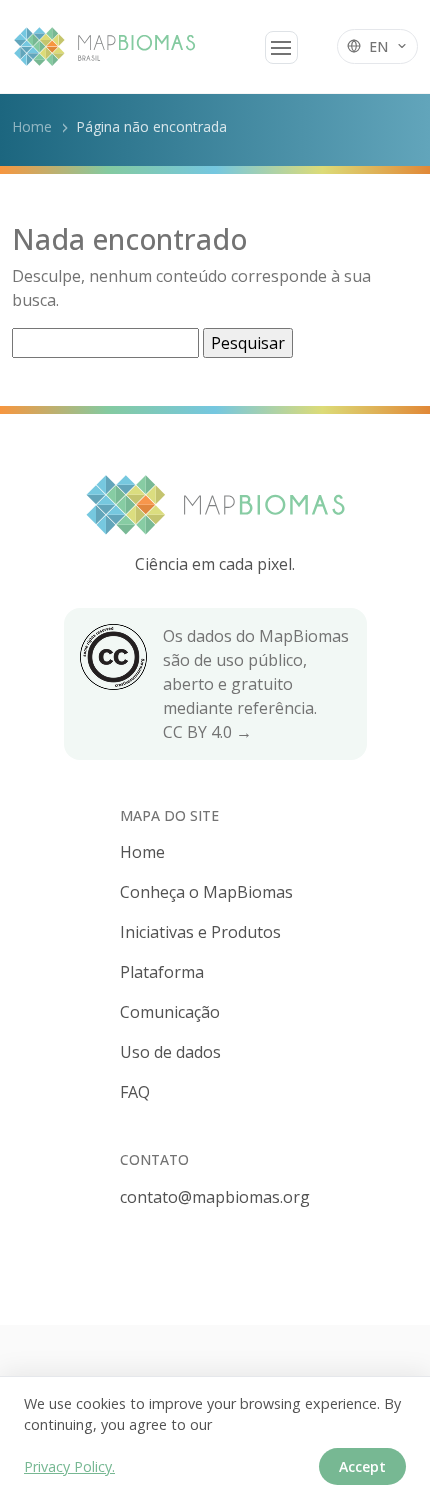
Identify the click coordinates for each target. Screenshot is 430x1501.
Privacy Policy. (69, 1466)
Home (32, 126)
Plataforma (162, 972)
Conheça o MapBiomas (206, 892)
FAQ (135, 1092)
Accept (362, 1466)
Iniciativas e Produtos (200, 932)
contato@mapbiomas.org (215, 1197)
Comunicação (170, 1012)
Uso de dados (170, 1052)
